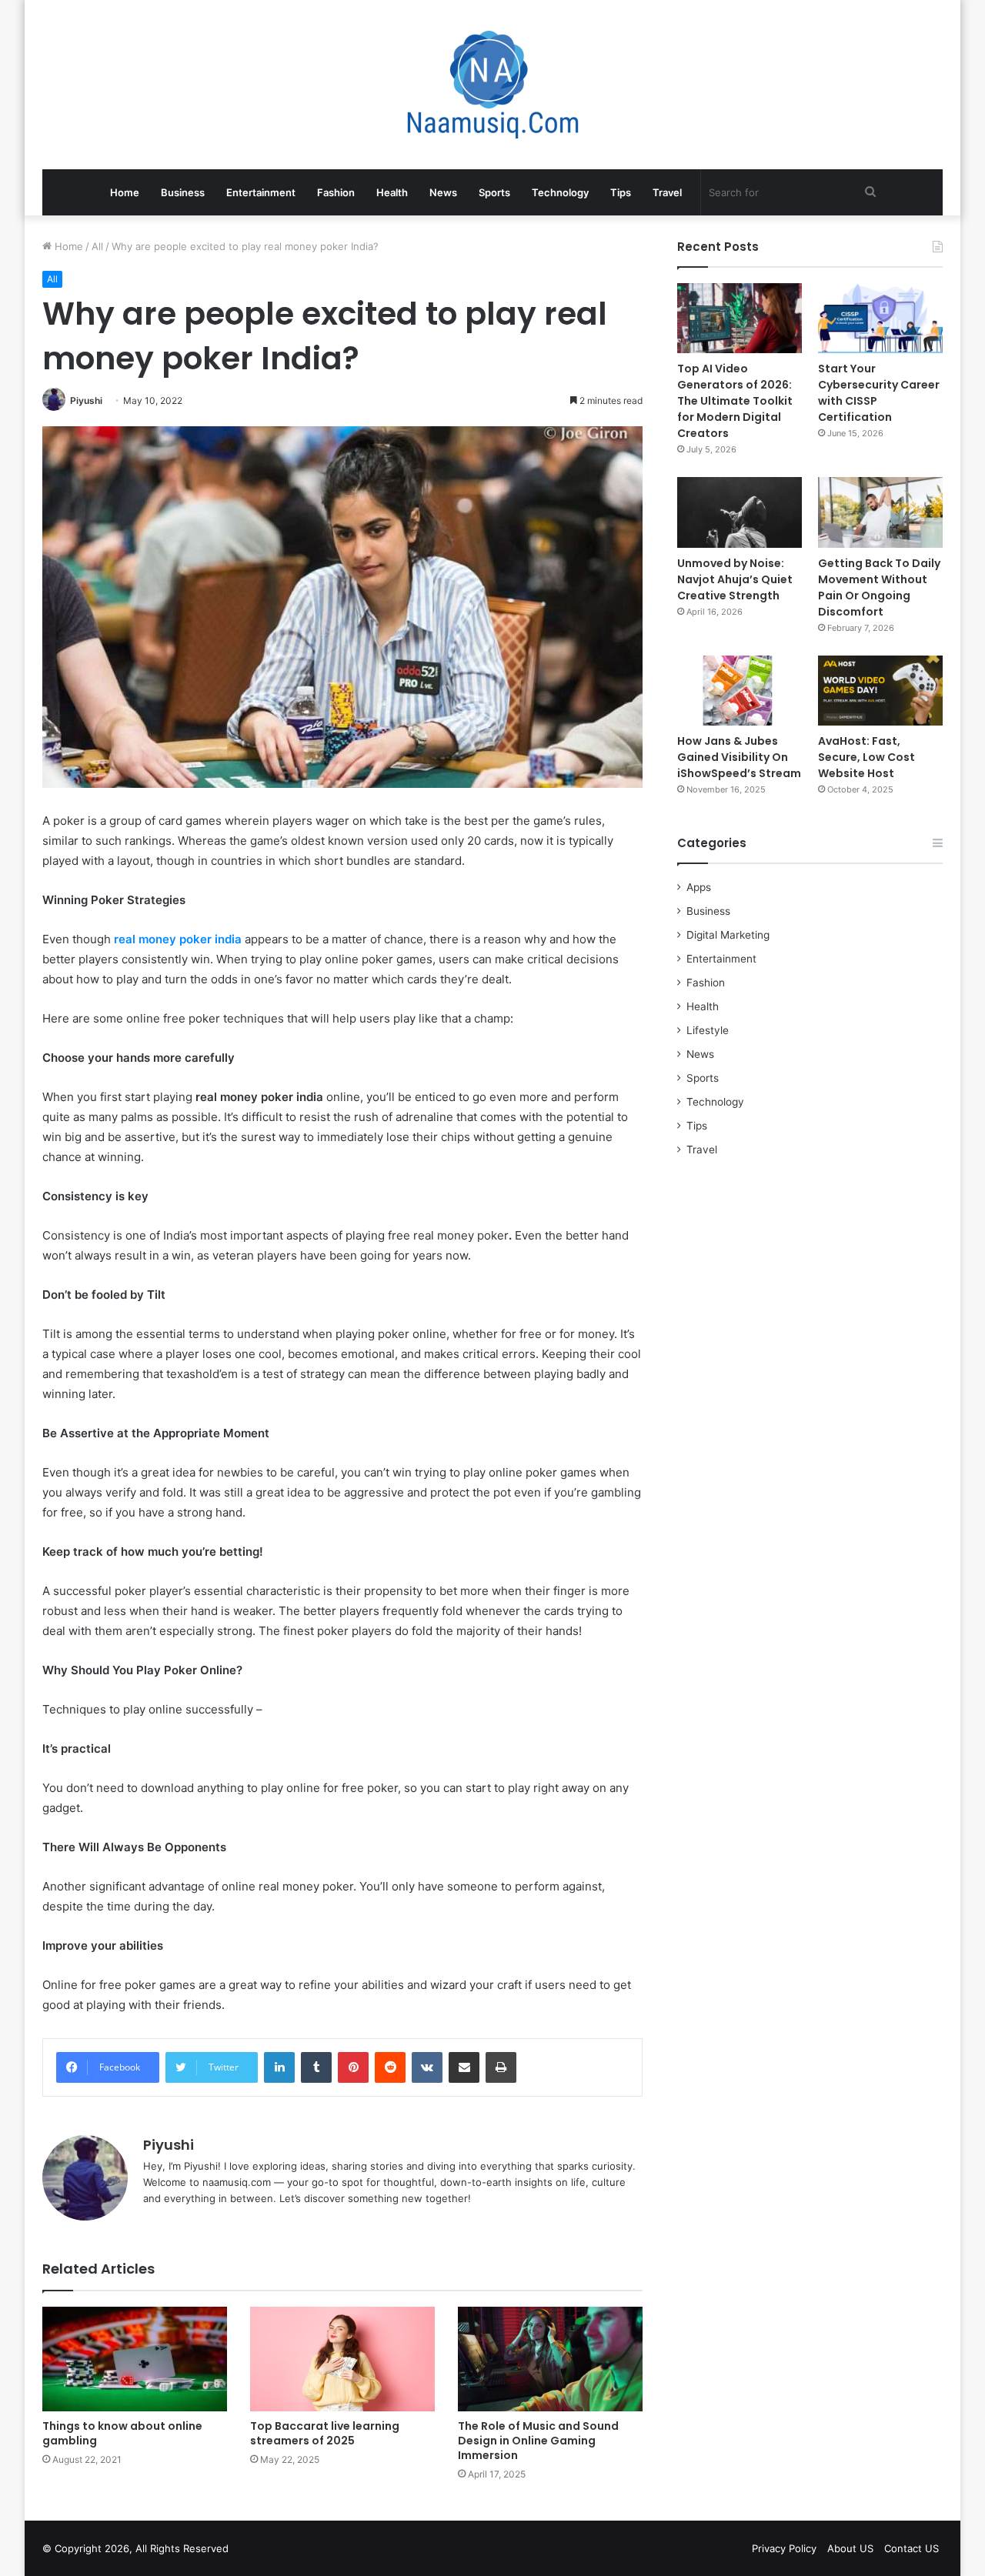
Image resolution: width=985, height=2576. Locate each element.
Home (125, 192)
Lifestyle (708, 1030)
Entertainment (261, 192)
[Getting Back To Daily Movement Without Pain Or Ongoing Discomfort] (880, 512)
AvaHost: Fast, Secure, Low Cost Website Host (866, 757)
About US (850, 2548)
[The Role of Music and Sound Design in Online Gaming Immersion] (550, 2359)
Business (183, 192)
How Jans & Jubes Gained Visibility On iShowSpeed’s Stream (739, 757)
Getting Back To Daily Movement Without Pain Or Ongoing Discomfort (879, 587)
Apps (699, 887)
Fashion (336, 192)
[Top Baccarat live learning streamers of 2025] (342, 2359)
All (97, 246)
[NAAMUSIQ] (493, 85)
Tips (621, 192)
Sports (494, 192)
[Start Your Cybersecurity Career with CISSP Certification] (880, 318)
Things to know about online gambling (122, 2433)
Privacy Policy (784, 2548)
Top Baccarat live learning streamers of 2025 (325, 2433)
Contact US (912, 2548)
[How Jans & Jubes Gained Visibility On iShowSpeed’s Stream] (740, 691)
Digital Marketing (728, 935)
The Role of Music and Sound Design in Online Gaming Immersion (538, 2441)
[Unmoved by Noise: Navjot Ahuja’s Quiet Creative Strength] (740, 512)
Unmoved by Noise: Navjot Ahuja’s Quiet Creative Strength (735, 579)
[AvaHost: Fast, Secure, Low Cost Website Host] (880, 691)
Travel (667, 192)
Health (392, 192)
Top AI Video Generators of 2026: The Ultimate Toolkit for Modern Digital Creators (735, 401)
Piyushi (86, 400)
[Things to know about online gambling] (135, 2359)
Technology (560, 192)
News (443, 192)
